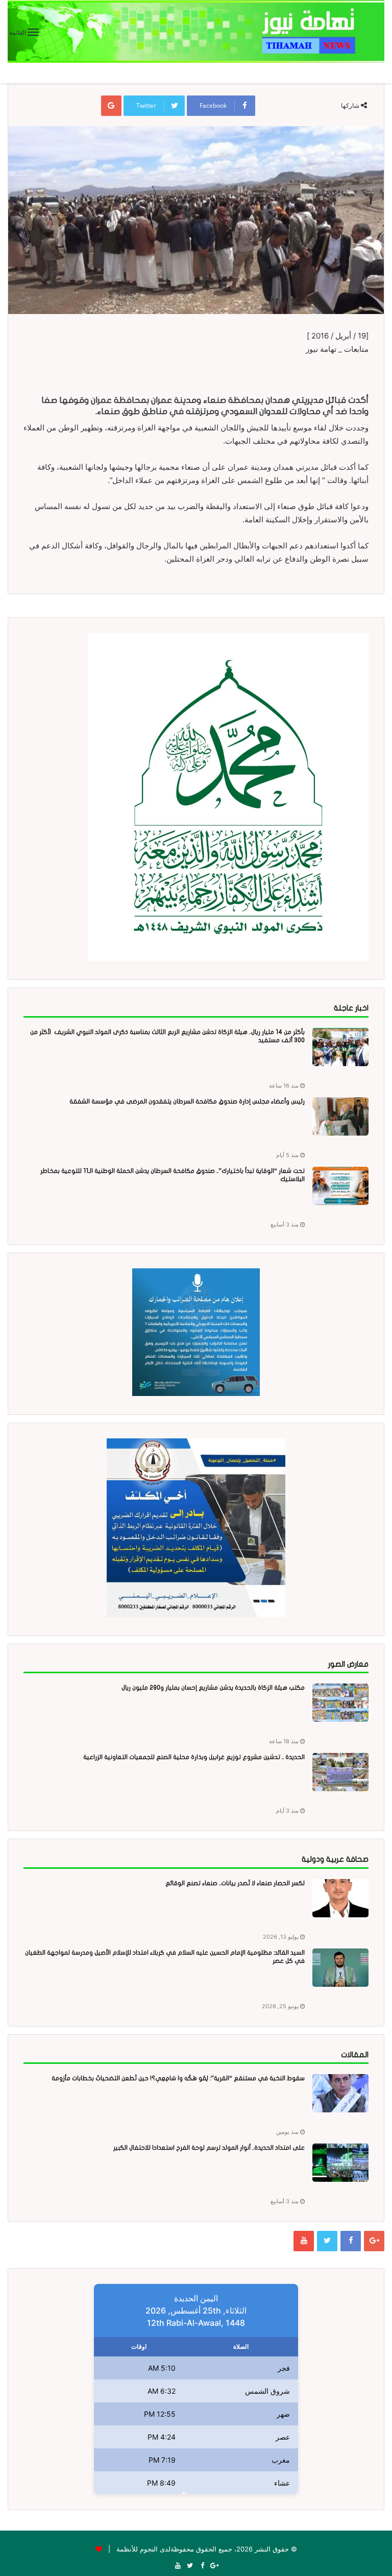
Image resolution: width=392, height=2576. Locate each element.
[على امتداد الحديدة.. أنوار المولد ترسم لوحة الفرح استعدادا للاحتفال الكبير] (340, 2163)
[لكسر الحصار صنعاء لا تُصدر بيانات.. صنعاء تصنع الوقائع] (340, 1898)
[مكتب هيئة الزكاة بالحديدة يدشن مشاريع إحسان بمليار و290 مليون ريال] (340, 1703)
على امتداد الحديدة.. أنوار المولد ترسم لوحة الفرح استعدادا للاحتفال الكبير (209, 2148)
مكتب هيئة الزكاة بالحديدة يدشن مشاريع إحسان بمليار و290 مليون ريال (213, 1688)
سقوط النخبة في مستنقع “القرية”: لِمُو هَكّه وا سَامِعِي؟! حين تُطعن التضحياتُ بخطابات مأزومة (178, 2078)
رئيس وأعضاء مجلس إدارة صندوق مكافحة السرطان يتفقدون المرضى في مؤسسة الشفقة (187, 1101)
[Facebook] (351, 2241)
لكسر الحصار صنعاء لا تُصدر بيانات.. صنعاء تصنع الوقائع (235, 1883)
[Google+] (374, 2241)
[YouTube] (304, 2241)
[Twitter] (327, 2241)
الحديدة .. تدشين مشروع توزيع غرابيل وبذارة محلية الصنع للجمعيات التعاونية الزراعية (194, 1757)
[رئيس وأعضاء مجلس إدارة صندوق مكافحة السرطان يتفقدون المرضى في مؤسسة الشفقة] (340, 1116)
